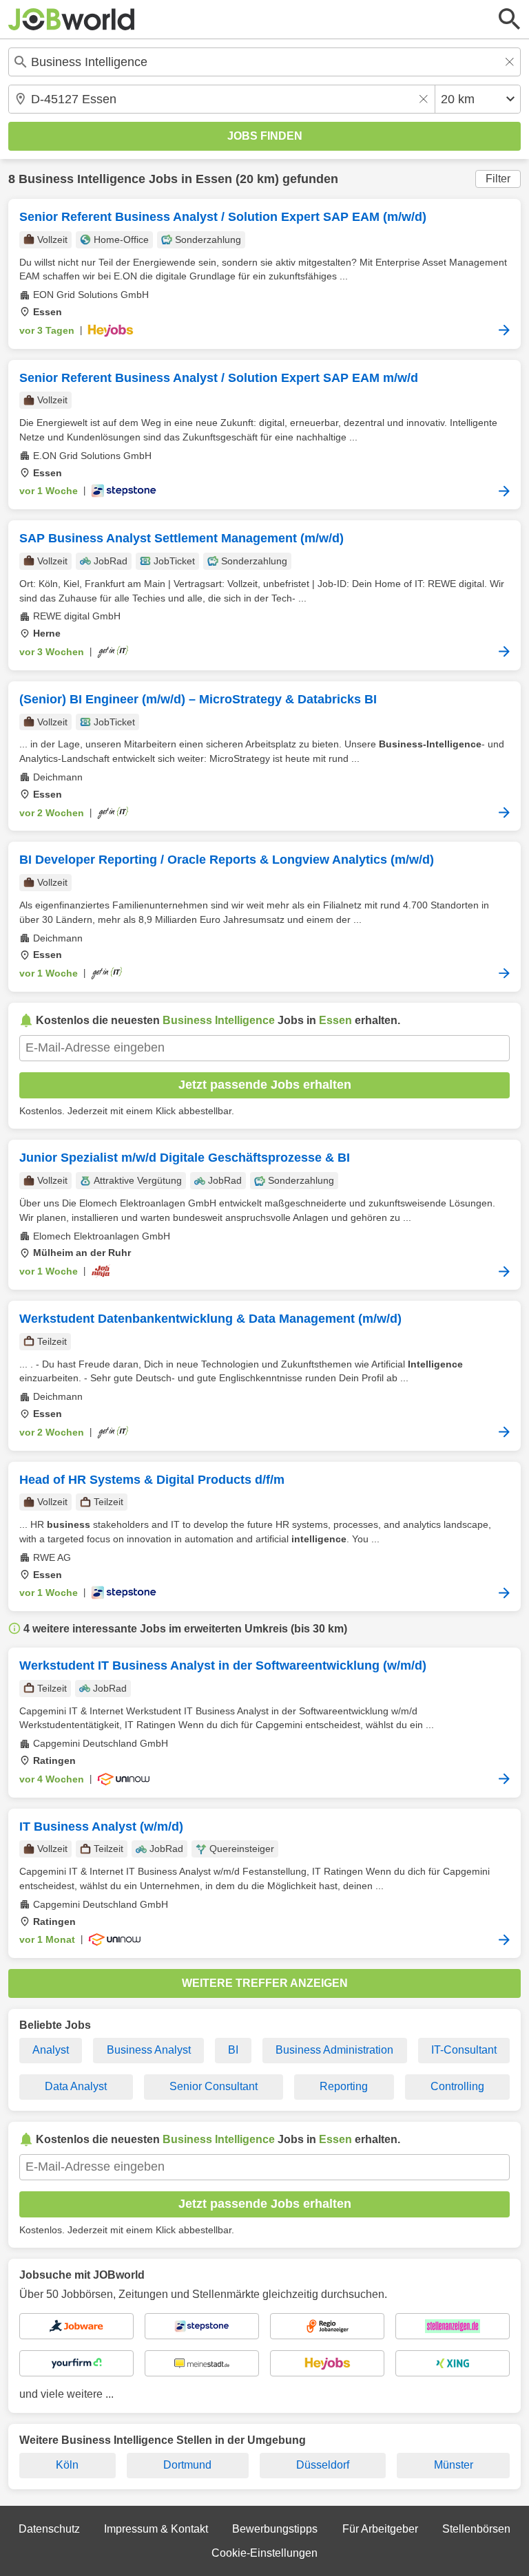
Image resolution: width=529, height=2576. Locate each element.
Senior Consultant (214, 2086)
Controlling (457, 2086)
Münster (454, 2465)
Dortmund (187, 2465)
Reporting (344, 2086)
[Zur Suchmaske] (510, 19)
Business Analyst (149, 2050)
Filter (498, 179)
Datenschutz (49, 2529)
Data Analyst (76, 2086)
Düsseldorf (323, 2465)
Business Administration (334, 2050)
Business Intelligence (82, 179)
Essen (214, 179)
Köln (67, 2465)
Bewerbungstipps (275, 2529)
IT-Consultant (464, 2050)
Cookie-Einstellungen (264, 2553)
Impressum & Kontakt (156, 2529)
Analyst (51, 2050)
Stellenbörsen (476, 2529)
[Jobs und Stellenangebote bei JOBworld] (72, 19)
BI (233, 2050)
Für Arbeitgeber (380, 2529)
